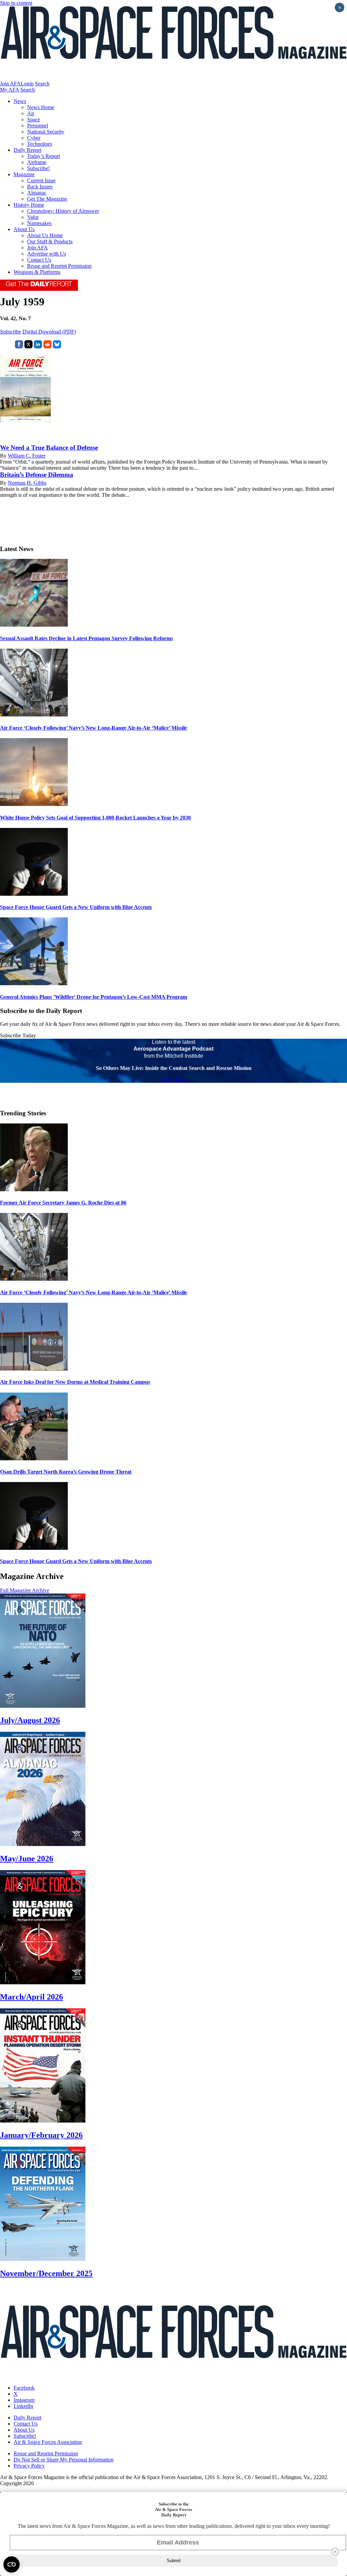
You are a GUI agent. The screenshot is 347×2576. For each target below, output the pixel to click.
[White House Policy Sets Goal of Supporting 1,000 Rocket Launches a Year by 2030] (34, 804)
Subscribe (11, 332)
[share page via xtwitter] (28, 347)
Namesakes (39, 223)
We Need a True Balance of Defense (49, 448)
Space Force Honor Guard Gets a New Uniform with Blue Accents (76, 907)
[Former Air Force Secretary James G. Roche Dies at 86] (34, 1189)
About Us (24, 229)
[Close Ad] (335, 2552)
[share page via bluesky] (57, 347)
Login (27, 84)
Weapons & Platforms (37, 272)
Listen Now (174, 1080)
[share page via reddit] (47, 347)
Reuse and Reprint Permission (59, 266)
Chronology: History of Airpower (63, 211)
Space (34, 119)
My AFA (9, 90)
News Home (41, 107)
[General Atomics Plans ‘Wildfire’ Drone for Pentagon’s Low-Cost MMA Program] (34, 983)
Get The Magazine (47, 199)
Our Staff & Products (50, 241)
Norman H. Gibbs (27, 483)
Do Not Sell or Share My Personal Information (64, 2460)
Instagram (24, 2400)
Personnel (38, 126)
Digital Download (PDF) (49, 332)
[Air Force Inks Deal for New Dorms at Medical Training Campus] (34, 1369)
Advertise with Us (47, 254)
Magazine (24, 174)
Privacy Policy (29, 2466)
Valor (33, 217)
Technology (40, 144)
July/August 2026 (30, 1720)
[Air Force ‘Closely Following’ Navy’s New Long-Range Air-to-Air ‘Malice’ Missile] (34, 715)
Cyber (34, 138)
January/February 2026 (41, 2135)
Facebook (24, 2388)
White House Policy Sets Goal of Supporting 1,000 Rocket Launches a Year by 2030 (95, 818)
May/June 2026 (27, 1859)
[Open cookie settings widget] (12, 2564)
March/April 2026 (32, 1997)
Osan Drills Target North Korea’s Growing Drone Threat (66, 1472)
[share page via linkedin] (38, 347)
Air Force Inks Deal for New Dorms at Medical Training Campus (75, 1382)
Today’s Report (44, 156)
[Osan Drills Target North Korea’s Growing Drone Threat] (34, 1458)
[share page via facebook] (19, 347)
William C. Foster (27, 456)
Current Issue (41, 180)
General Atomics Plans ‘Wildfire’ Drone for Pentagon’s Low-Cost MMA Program (94, 997)
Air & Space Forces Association (48, 2442)
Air (31, 113)
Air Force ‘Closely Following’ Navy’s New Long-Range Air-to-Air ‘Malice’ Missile (94, 728)
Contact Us (39, 260)
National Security (46, 132)
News (20, 101)
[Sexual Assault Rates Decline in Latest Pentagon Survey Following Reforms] (34, 625)
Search (42, 84)
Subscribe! (38, 168)
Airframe (37, 162)
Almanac (37, 193)
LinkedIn (23, 2406)
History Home (29, 205)
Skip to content (16, 3)
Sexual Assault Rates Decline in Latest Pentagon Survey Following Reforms (86, 638)
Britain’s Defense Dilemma (37, 475)
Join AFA (10, 84)
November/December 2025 (46, 2273)
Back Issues (40, 187)
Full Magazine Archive (25, 1590)
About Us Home (45, 235)
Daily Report (27, 150)
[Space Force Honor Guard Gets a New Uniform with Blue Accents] (34, 894)
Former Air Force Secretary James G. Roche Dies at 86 (63, 1203)
